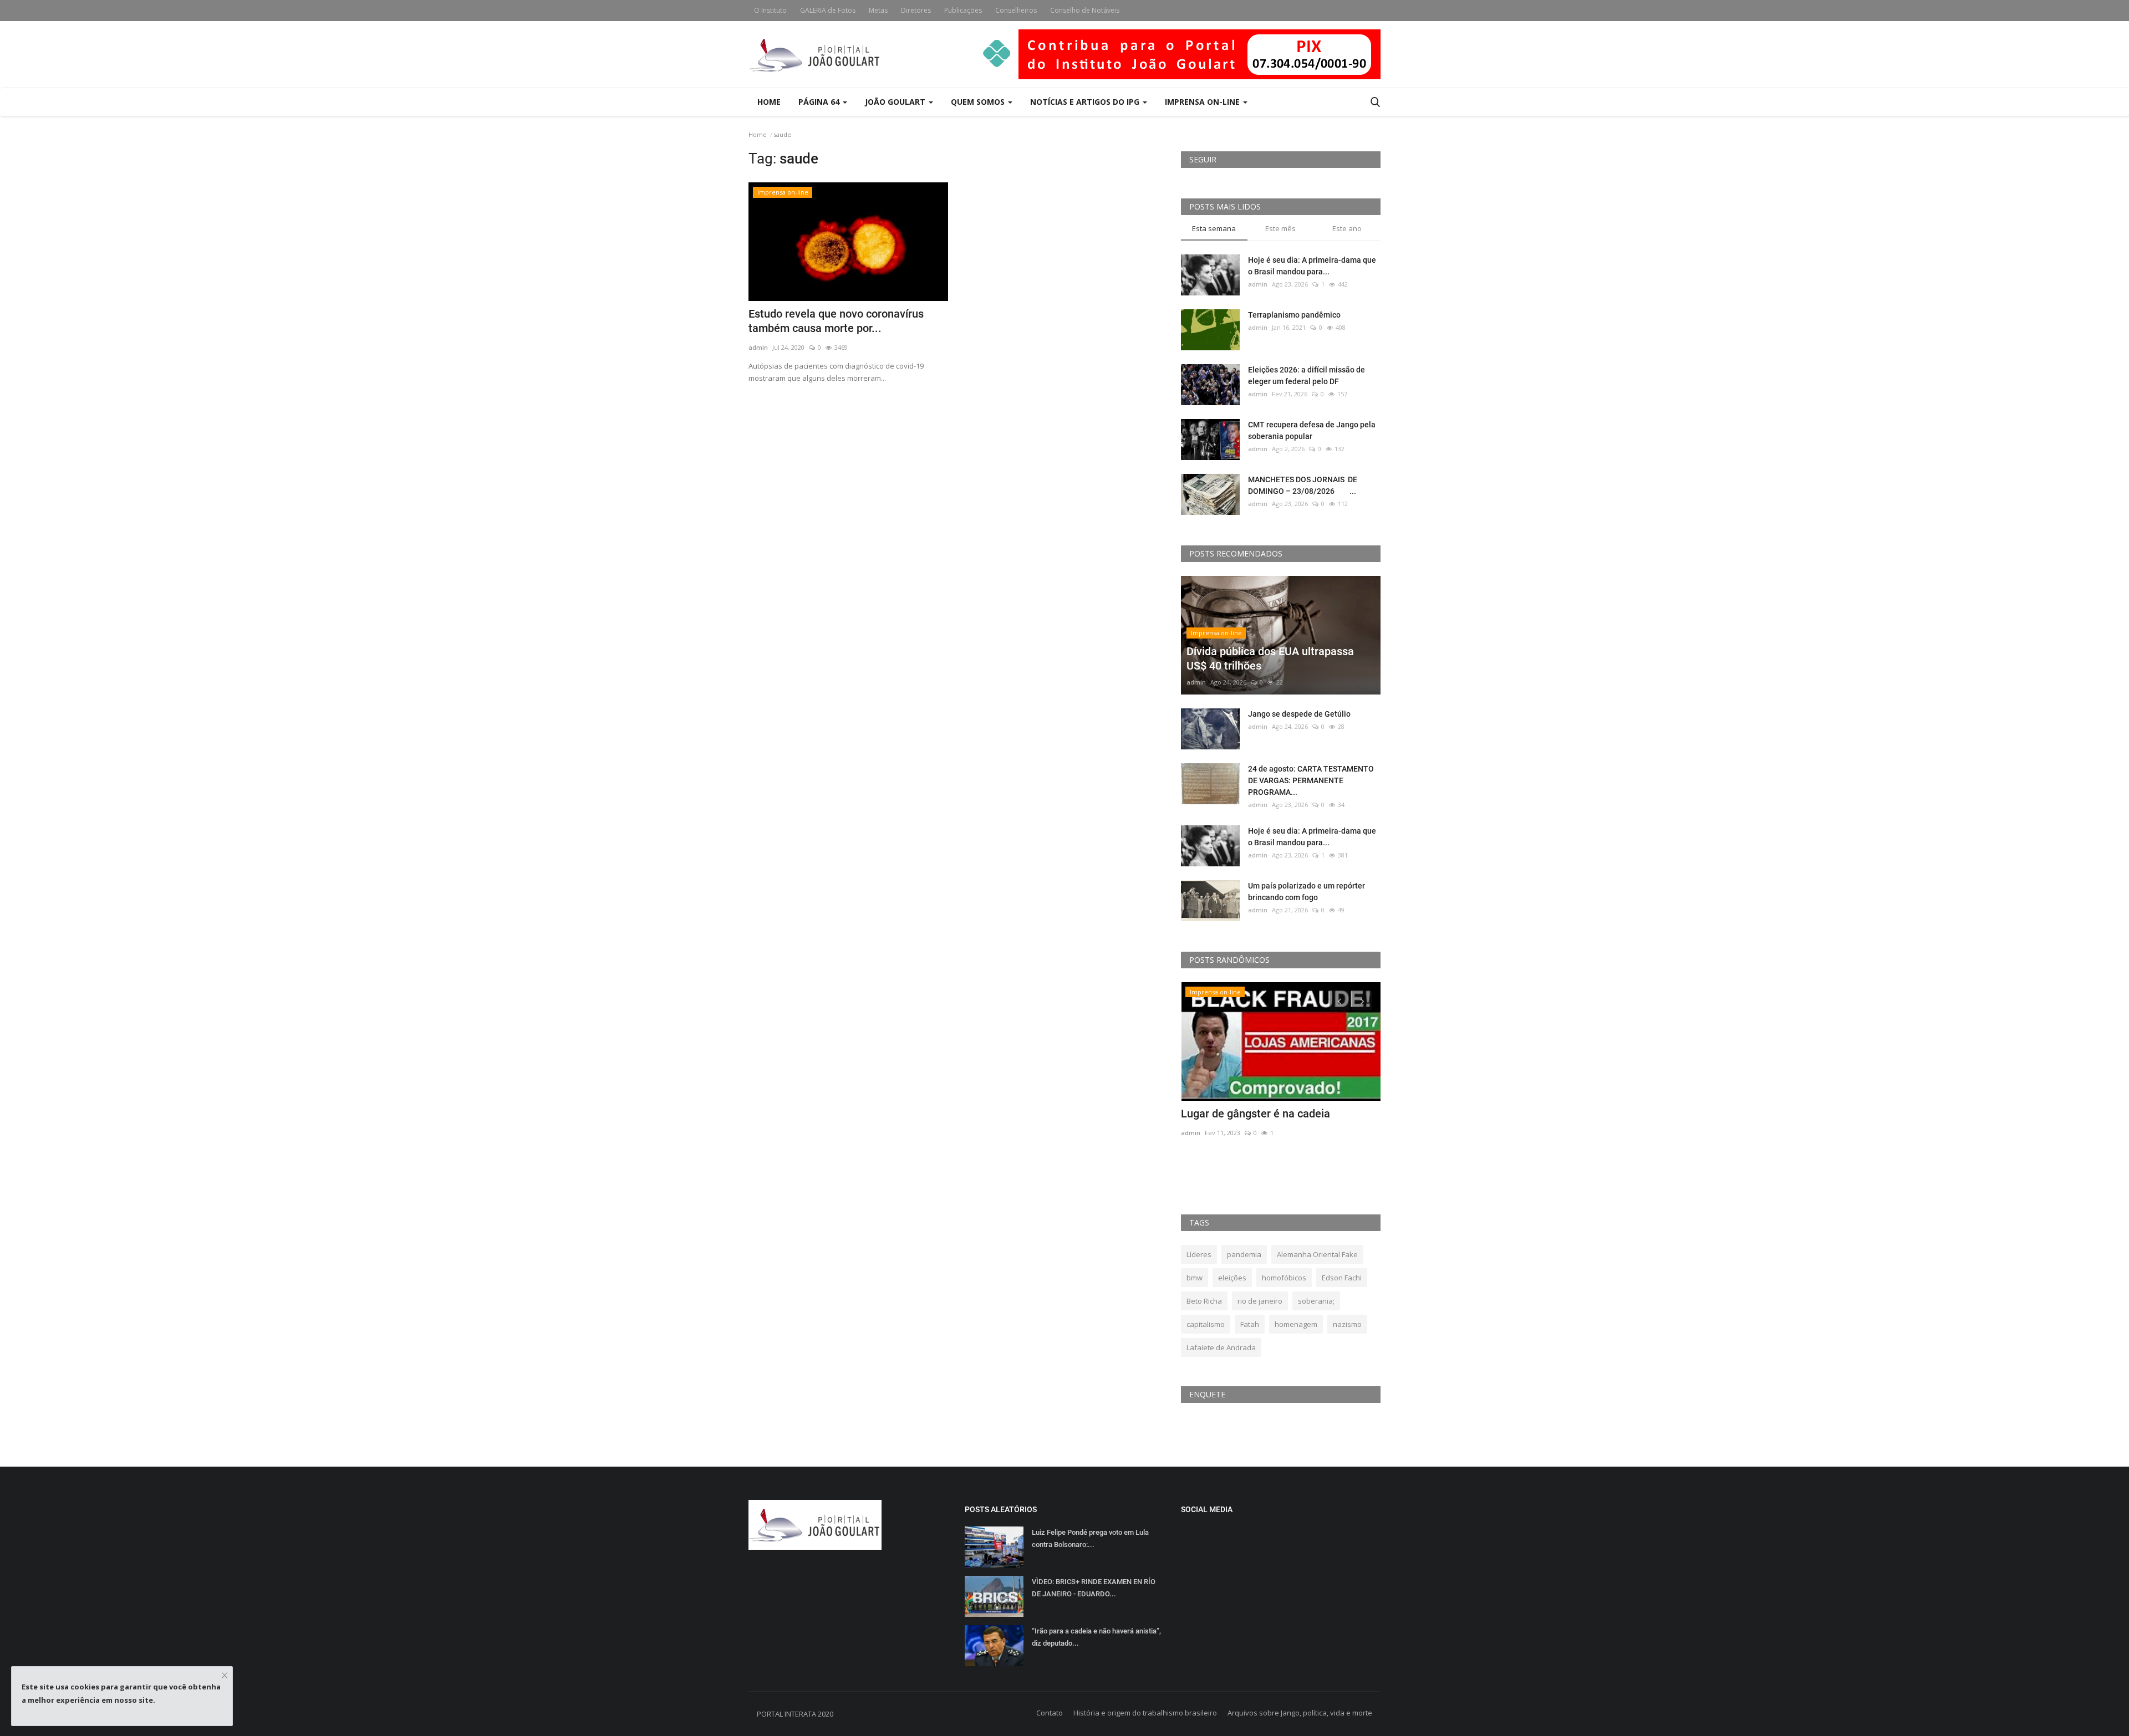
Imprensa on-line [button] (1203, 102)
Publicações (963, 10)
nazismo (1347, 1324)
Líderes (1199, 1254)
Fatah (1250, 1324)
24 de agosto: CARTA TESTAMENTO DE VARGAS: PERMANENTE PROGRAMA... (1311, 780)
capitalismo (1206, 1324)
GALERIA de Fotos (828, 10)
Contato (1050, 1713)
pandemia (1244, 1254)
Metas (878, 10)
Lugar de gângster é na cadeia (1256, 1114)
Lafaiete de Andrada (1221, 1347)
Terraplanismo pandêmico (1294, 315)
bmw (1195, 1278)
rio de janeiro (1260, 1301)
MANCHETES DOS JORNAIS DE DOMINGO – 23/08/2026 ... (1303, 485)
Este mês (1280, 228)
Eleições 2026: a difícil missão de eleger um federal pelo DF (1307, 376)
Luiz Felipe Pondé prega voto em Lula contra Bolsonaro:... (1090, 1538)
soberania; (1316, 1301)
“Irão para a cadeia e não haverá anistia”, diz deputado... (1096, 1637)
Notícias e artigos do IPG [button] (1086, 102)
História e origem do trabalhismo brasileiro (1145, 1713)
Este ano (1347, 228)
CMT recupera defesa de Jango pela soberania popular (1312, 430)
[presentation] (1339, 1000)
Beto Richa (1204, 1301)
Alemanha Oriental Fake (1317, 1254)
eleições (1232, 1278)
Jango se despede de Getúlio (1299, 714)
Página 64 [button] (820, 102)
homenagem (1296, 1324)
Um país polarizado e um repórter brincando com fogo (1307, 892)
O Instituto (770, 10)
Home (769, 102)
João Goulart (896, 102)
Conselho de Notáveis (1085, 10)
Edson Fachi (1342, 1278)
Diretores (916, 10)
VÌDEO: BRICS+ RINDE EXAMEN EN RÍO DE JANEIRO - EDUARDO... (1094, 1588)
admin (758, 347)
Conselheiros (1016, 10)
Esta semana (1214, 228)
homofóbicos (1284, 1278)
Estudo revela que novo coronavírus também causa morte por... (836, 321)
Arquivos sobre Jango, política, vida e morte (1300, 1713)
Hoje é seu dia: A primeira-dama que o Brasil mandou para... (1312, 266)
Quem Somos (979, 102)
